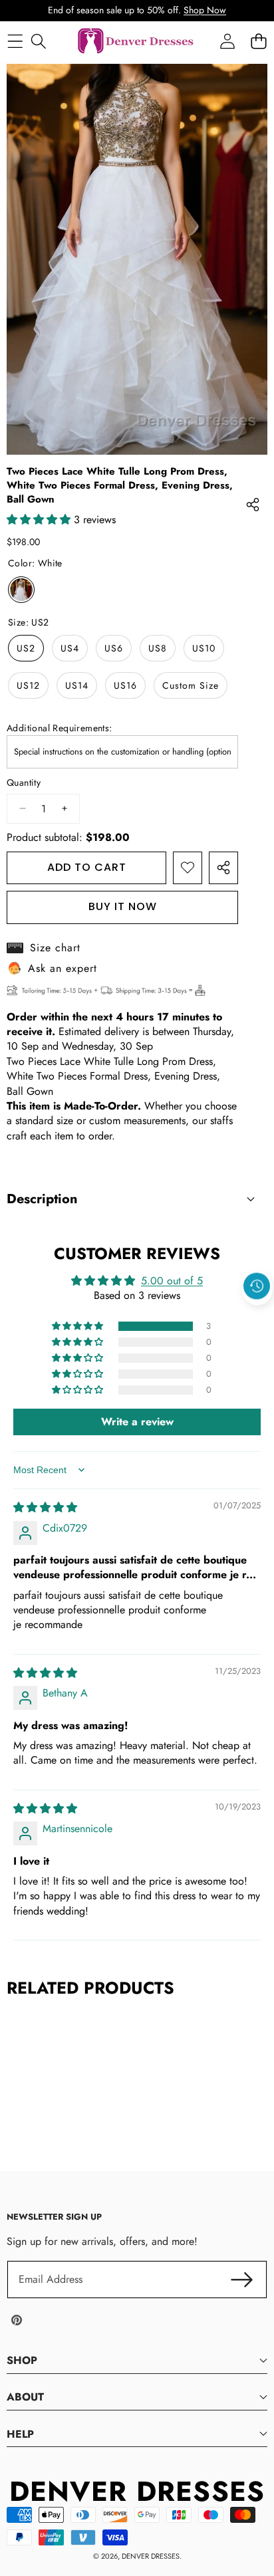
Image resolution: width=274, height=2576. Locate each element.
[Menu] (15, 42)
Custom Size (191, 685)
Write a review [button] (137, 1422)
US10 (204, 648)
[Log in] (227, 42)
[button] (257, 1316)
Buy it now (123, 906)
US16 (125, 685)
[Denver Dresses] (136, 42)
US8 (158, 648)
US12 (28, 685)
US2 (26, 648)
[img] (45, 1507)
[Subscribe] (242, 2280)
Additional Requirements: (60, 728)
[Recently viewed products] (257, 1286)
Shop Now (205, 10)
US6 (114, 648)
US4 (70, 648)
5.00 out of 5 (172, 1281)
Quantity (24, 783)
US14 (77, 685)
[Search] (38, 42)
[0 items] (258, 42)
